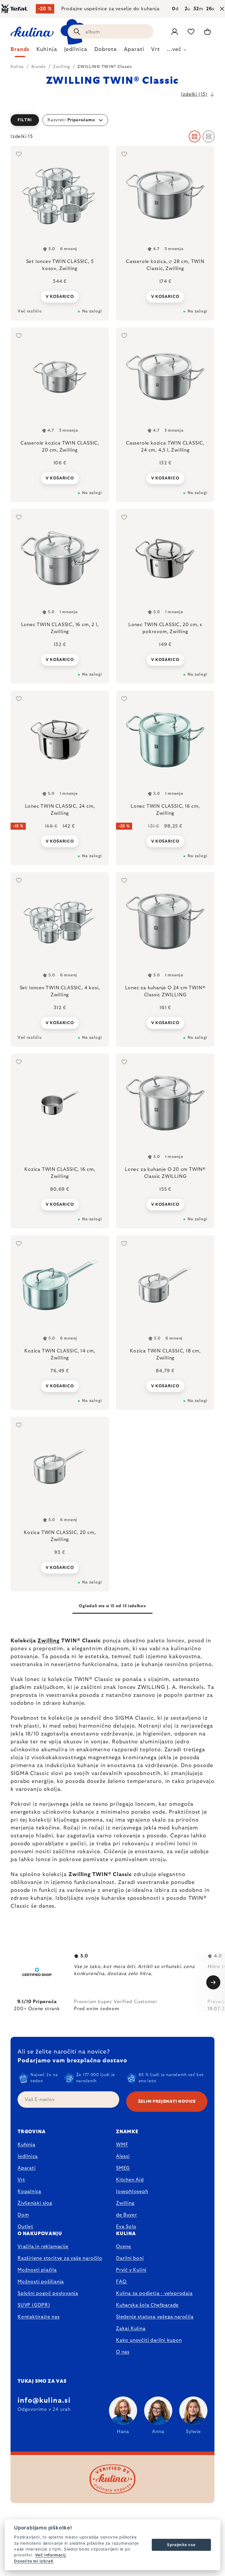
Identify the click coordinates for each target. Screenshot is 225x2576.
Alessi (123, 2156)
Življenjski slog (35, 2203)
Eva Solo (126, 2227)
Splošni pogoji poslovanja (48, 2293)
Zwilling (49, 1641)
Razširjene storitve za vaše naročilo (60, 2258)
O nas (123, 2352)
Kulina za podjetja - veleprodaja (154, 2293)
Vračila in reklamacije (43, 2247)
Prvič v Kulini (131, 2270)
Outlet (25, 2227)
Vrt (21, 2180)
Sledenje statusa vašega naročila (155, 2317)
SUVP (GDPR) (34, 2305)
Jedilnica (28, 2156)
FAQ (121, 2282)
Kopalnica (29, 2191)
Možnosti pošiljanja (41, 2282)
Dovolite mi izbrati (34, 2561)
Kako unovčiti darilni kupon (149, 2340)
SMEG (123, 2168)
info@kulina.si (44, 2401)
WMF (122, 2145)
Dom (23, 2215)
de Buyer (126, 2215)
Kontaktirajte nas (39, 2317)
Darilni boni (130, 2258)
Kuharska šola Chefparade (147, 2305)
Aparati (27, 2168)
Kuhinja (27, 2145)
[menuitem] (20, 51)
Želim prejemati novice (167, 2102)
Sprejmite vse (181, 2545)
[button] (112, 120)
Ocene (124, 2247)
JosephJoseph (132, 2191)
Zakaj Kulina (131, 2329)
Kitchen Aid (130, 2180)
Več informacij (51, 2555)
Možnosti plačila (37, 2270)
